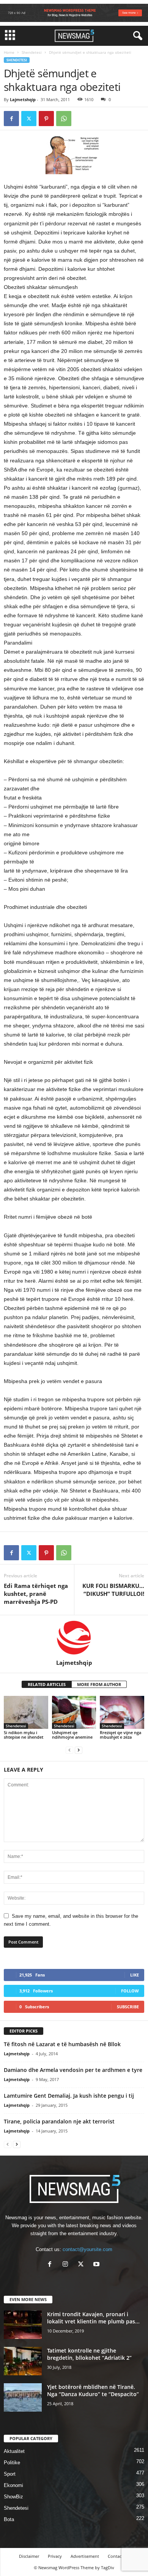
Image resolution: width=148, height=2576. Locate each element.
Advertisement (85, 2556)
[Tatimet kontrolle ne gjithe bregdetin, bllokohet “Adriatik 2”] (23, 2361)
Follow (130, 1991)
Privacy (55, 2556)
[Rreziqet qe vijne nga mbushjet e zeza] (122, 1712)
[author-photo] (74, 1637)
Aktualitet (14, 2451)
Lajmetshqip (23, 99)
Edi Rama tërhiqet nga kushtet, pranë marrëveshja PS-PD (36, 1594)
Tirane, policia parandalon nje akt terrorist (59, 2121)
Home (9, 52)
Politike (12, 2463)
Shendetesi (32, 52)
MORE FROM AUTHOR (99, 1684)
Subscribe (128, 2007)
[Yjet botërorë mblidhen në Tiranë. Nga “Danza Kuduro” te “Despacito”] (23, 2397)
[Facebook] (11, 119)
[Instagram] (67, 2265)
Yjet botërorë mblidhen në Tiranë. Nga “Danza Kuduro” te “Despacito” (93, 2390)
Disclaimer (29, 2556)
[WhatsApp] (64, 119)
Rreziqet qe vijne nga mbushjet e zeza (120, 1735)
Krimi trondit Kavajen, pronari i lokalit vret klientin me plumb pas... (93, 2318)
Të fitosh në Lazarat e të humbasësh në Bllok (62, 2044)
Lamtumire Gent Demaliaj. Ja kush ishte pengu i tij (69, 2096)
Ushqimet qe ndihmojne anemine (72, 1735)
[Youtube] (97, 2265)
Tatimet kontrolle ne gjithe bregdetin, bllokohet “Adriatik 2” (89, 2354)
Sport (10, 2474)
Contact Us (118, 2556)
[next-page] (79, 1750)
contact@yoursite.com (87, 2249)
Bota (9, 2519)
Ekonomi (13, 2485)
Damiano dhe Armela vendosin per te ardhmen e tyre (73, 2070)
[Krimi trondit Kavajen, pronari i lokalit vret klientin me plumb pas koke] (23, 2325)
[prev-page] (69, 1750)
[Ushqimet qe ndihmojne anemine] (74, 1712)
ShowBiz (13, 2497)
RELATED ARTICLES (47, 1684)
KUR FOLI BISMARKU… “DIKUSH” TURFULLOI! (113, 1590)
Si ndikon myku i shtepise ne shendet (24, 1735)
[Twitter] (29, 119)
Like (135, 1975)
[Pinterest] (46, 119)
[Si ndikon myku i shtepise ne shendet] (26, 1712)
